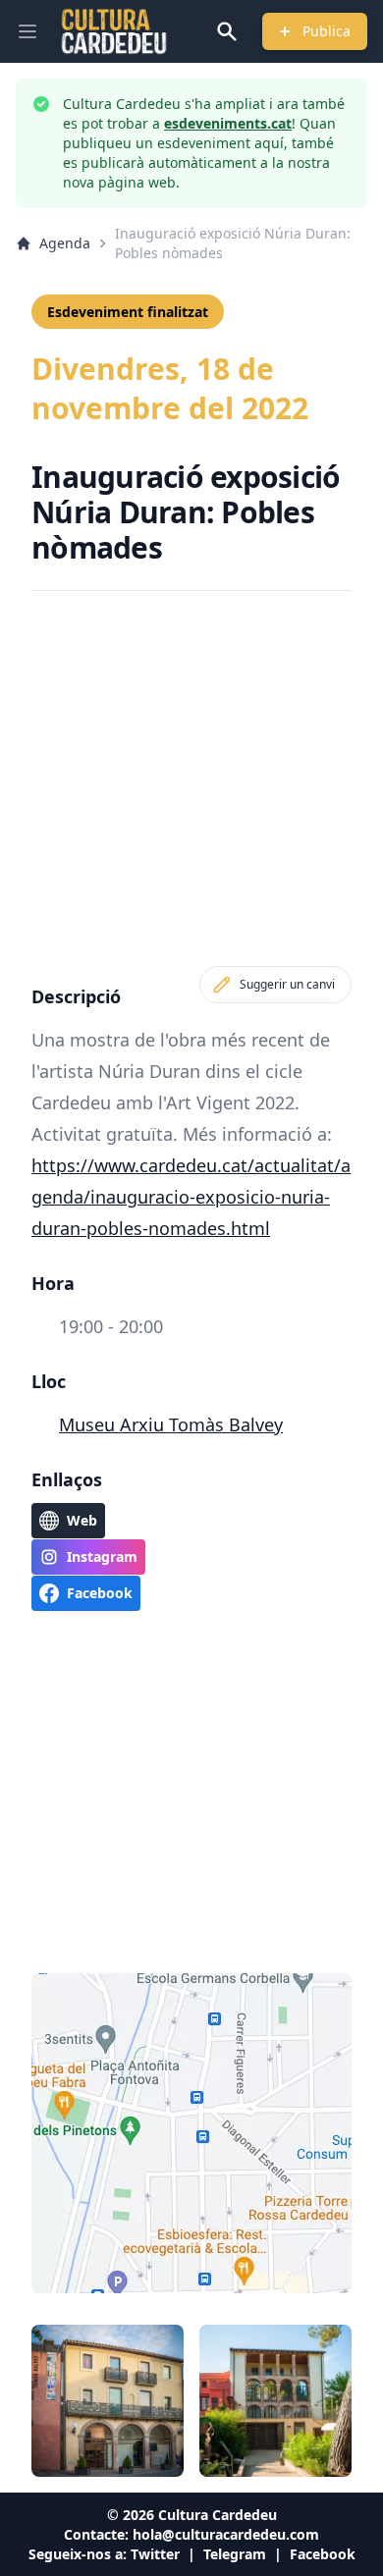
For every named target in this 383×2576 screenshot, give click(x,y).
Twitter (155, 2554)
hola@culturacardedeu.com (226, 2534)
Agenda (65, 243)
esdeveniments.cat (228, 123)
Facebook (323, 2554)
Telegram (235, 2554)
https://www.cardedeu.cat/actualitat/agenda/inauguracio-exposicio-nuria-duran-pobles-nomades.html (191, 1197)
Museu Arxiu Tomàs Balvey (171, 1424)
